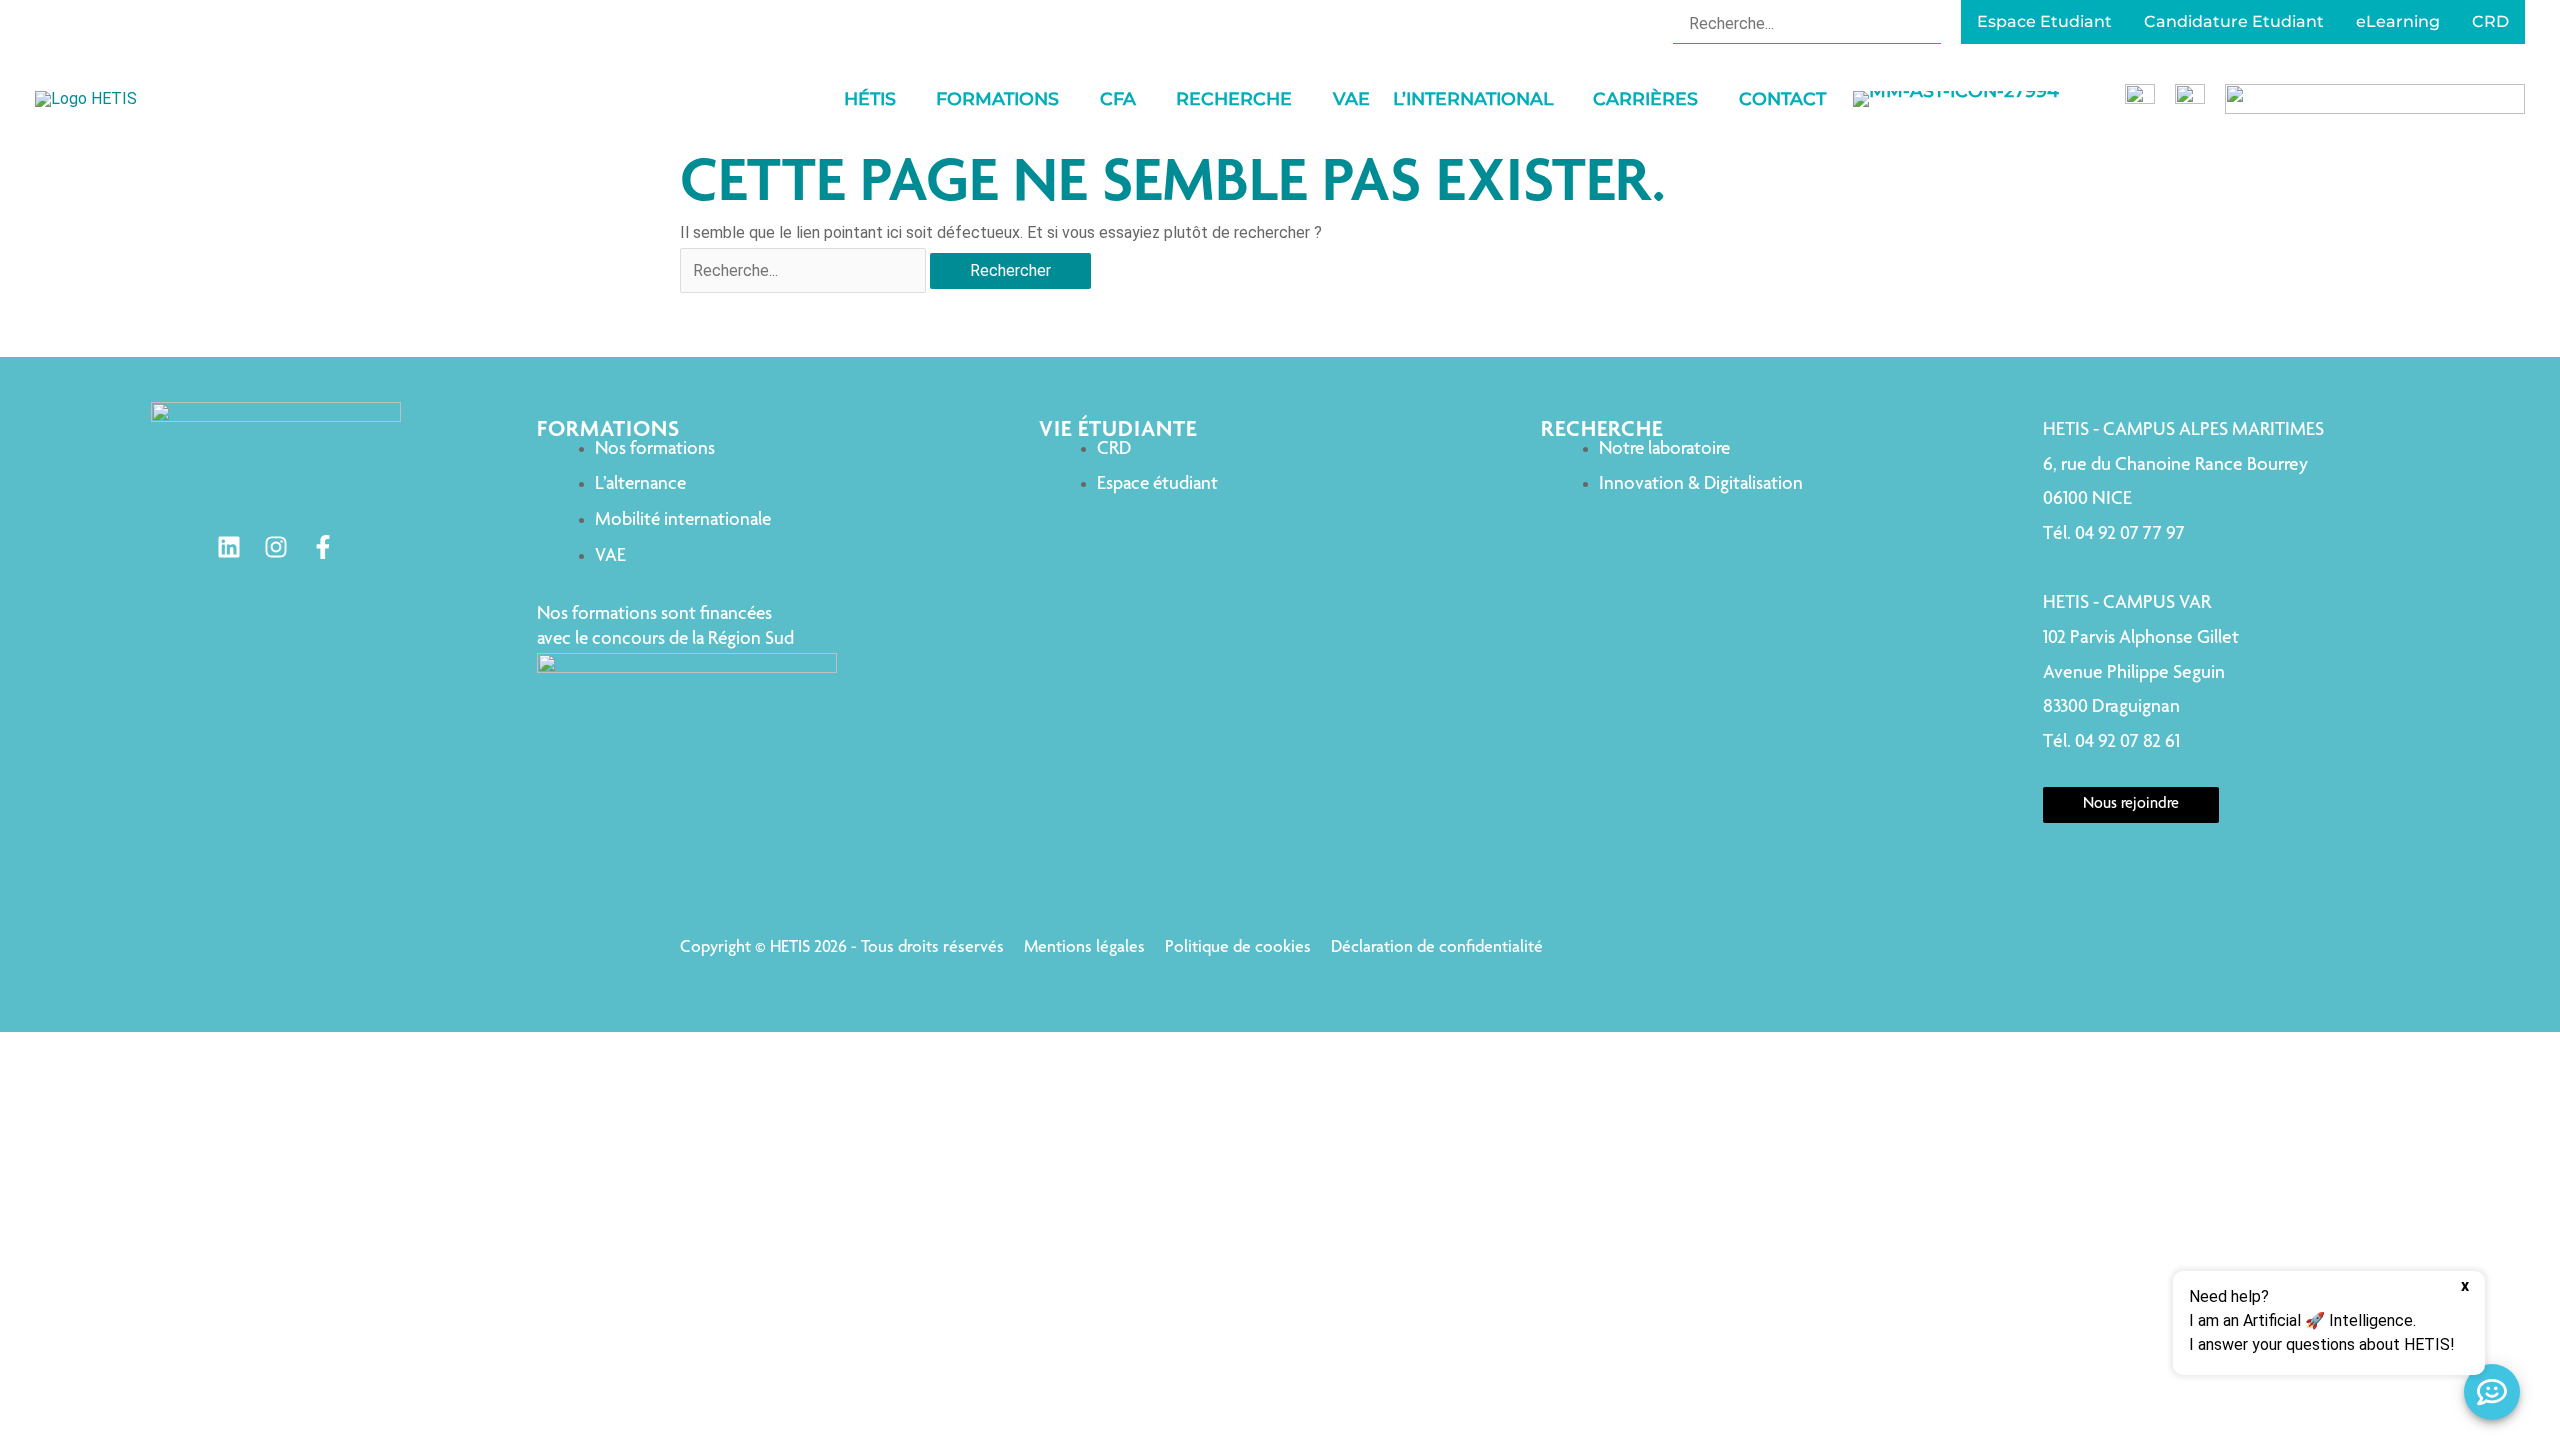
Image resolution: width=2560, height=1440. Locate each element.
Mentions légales (1084, 948)
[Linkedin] (229, 547)
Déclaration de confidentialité (1437, 948)
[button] (905, 99)
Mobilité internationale (683, 520)
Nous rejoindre (2131, 805)
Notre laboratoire (1664, 449)
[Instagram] (276, 547)
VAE (610, 556)
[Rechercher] (1928, 23)
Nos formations (655, 449)
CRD (1114, 449)
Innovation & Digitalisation (1701, 484)
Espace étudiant (1157, 484)
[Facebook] (323, 547)
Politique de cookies (1238, 948)
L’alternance (640, 484)
